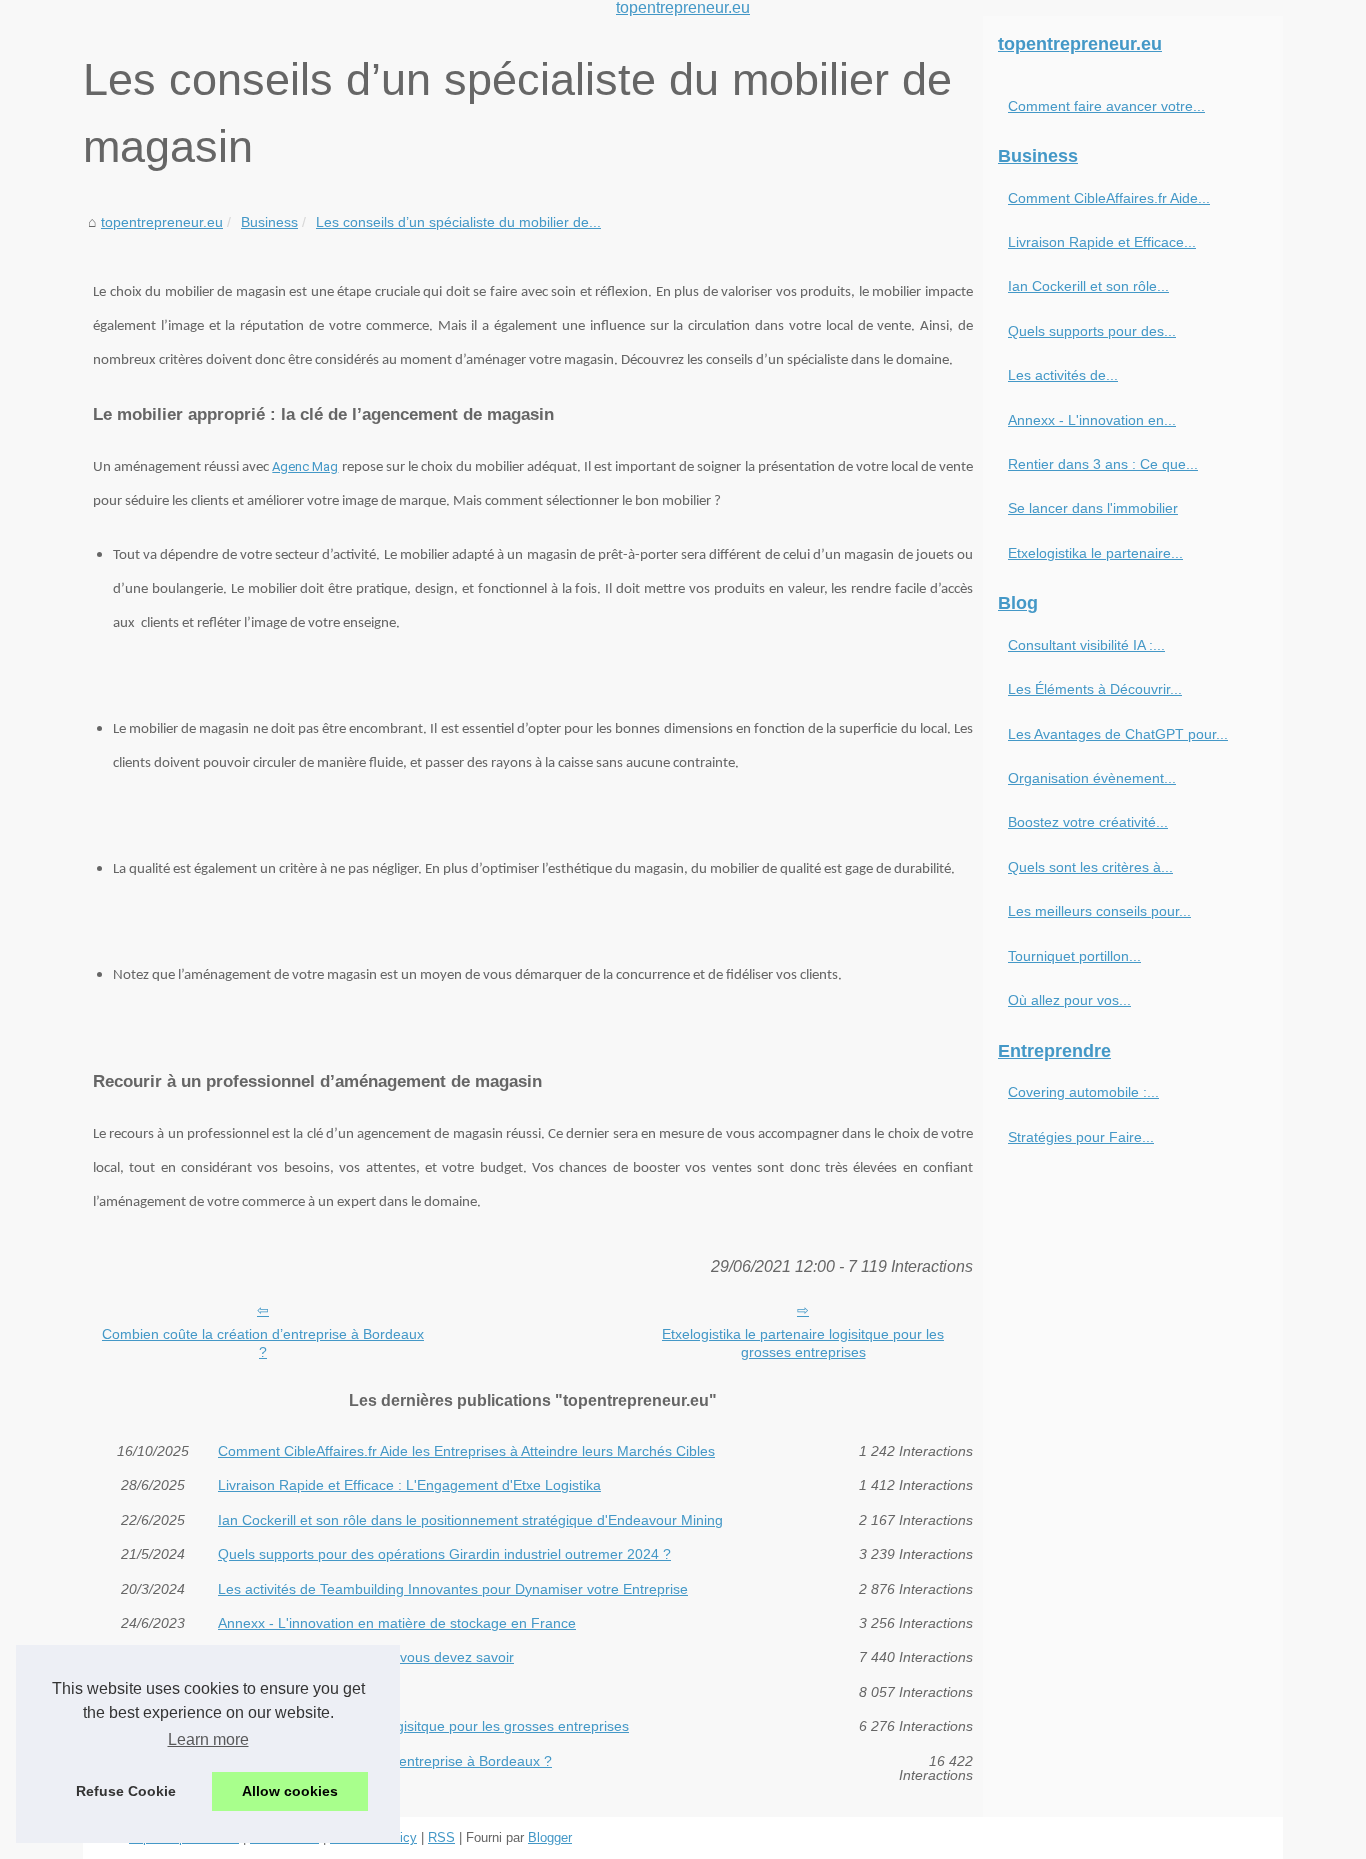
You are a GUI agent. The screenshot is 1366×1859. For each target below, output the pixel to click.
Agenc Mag (305, 466)
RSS (441, 1837)
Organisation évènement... (1092, 778)
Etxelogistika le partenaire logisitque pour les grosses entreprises (803, 1343)
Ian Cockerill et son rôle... (1088, 286)
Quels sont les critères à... (1090, 867)
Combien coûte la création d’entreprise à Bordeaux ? (263, 1343)
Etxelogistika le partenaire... (1095, 553)
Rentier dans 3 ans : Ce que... (1103, 464)
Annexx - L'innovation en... (1092, 420)
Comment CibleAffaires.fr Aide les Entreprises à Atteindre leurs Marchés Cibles (466, 1451)
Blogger (550, 1837)
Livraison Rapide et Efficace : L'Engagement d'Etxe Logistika (409, 1485)
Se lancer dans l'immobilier (303, 1692)
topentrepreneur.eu (162, 222)
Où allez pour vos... (1069, 1000)
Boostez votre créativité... (1088, 822)
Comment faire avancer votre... (1106, 106)
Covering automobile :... (1083, 1092)
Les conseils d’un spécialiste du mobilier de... (458, 222)
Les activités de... (1063, 375)
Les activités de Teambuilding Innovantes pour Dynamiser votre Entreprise (453, 1589)
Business (269, 222)
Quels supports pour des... (1092, 331)
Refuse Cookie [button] (126, 1791)
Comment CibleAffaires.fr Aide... (1109, 198)
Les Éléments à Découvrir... (1095, 689)
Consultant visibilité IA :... (1086, 645)
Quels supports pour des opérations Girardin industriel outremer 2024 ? (444, 1554)
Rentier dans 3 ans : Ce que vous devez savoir (366, 1657)
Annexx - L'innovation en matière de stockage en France (397, 1623)
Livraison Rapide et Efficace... (1102, 242)
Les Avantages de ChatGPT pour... (1118, 734)
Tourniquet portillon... (1074, 956)
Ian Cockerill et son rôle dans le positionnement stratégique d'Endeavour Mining (470, 1520)
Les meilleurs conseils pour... (1099, 911)
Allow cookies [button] (290, 1791)
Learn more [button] (208, 1739)
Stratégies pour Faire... (1081, 1137)
